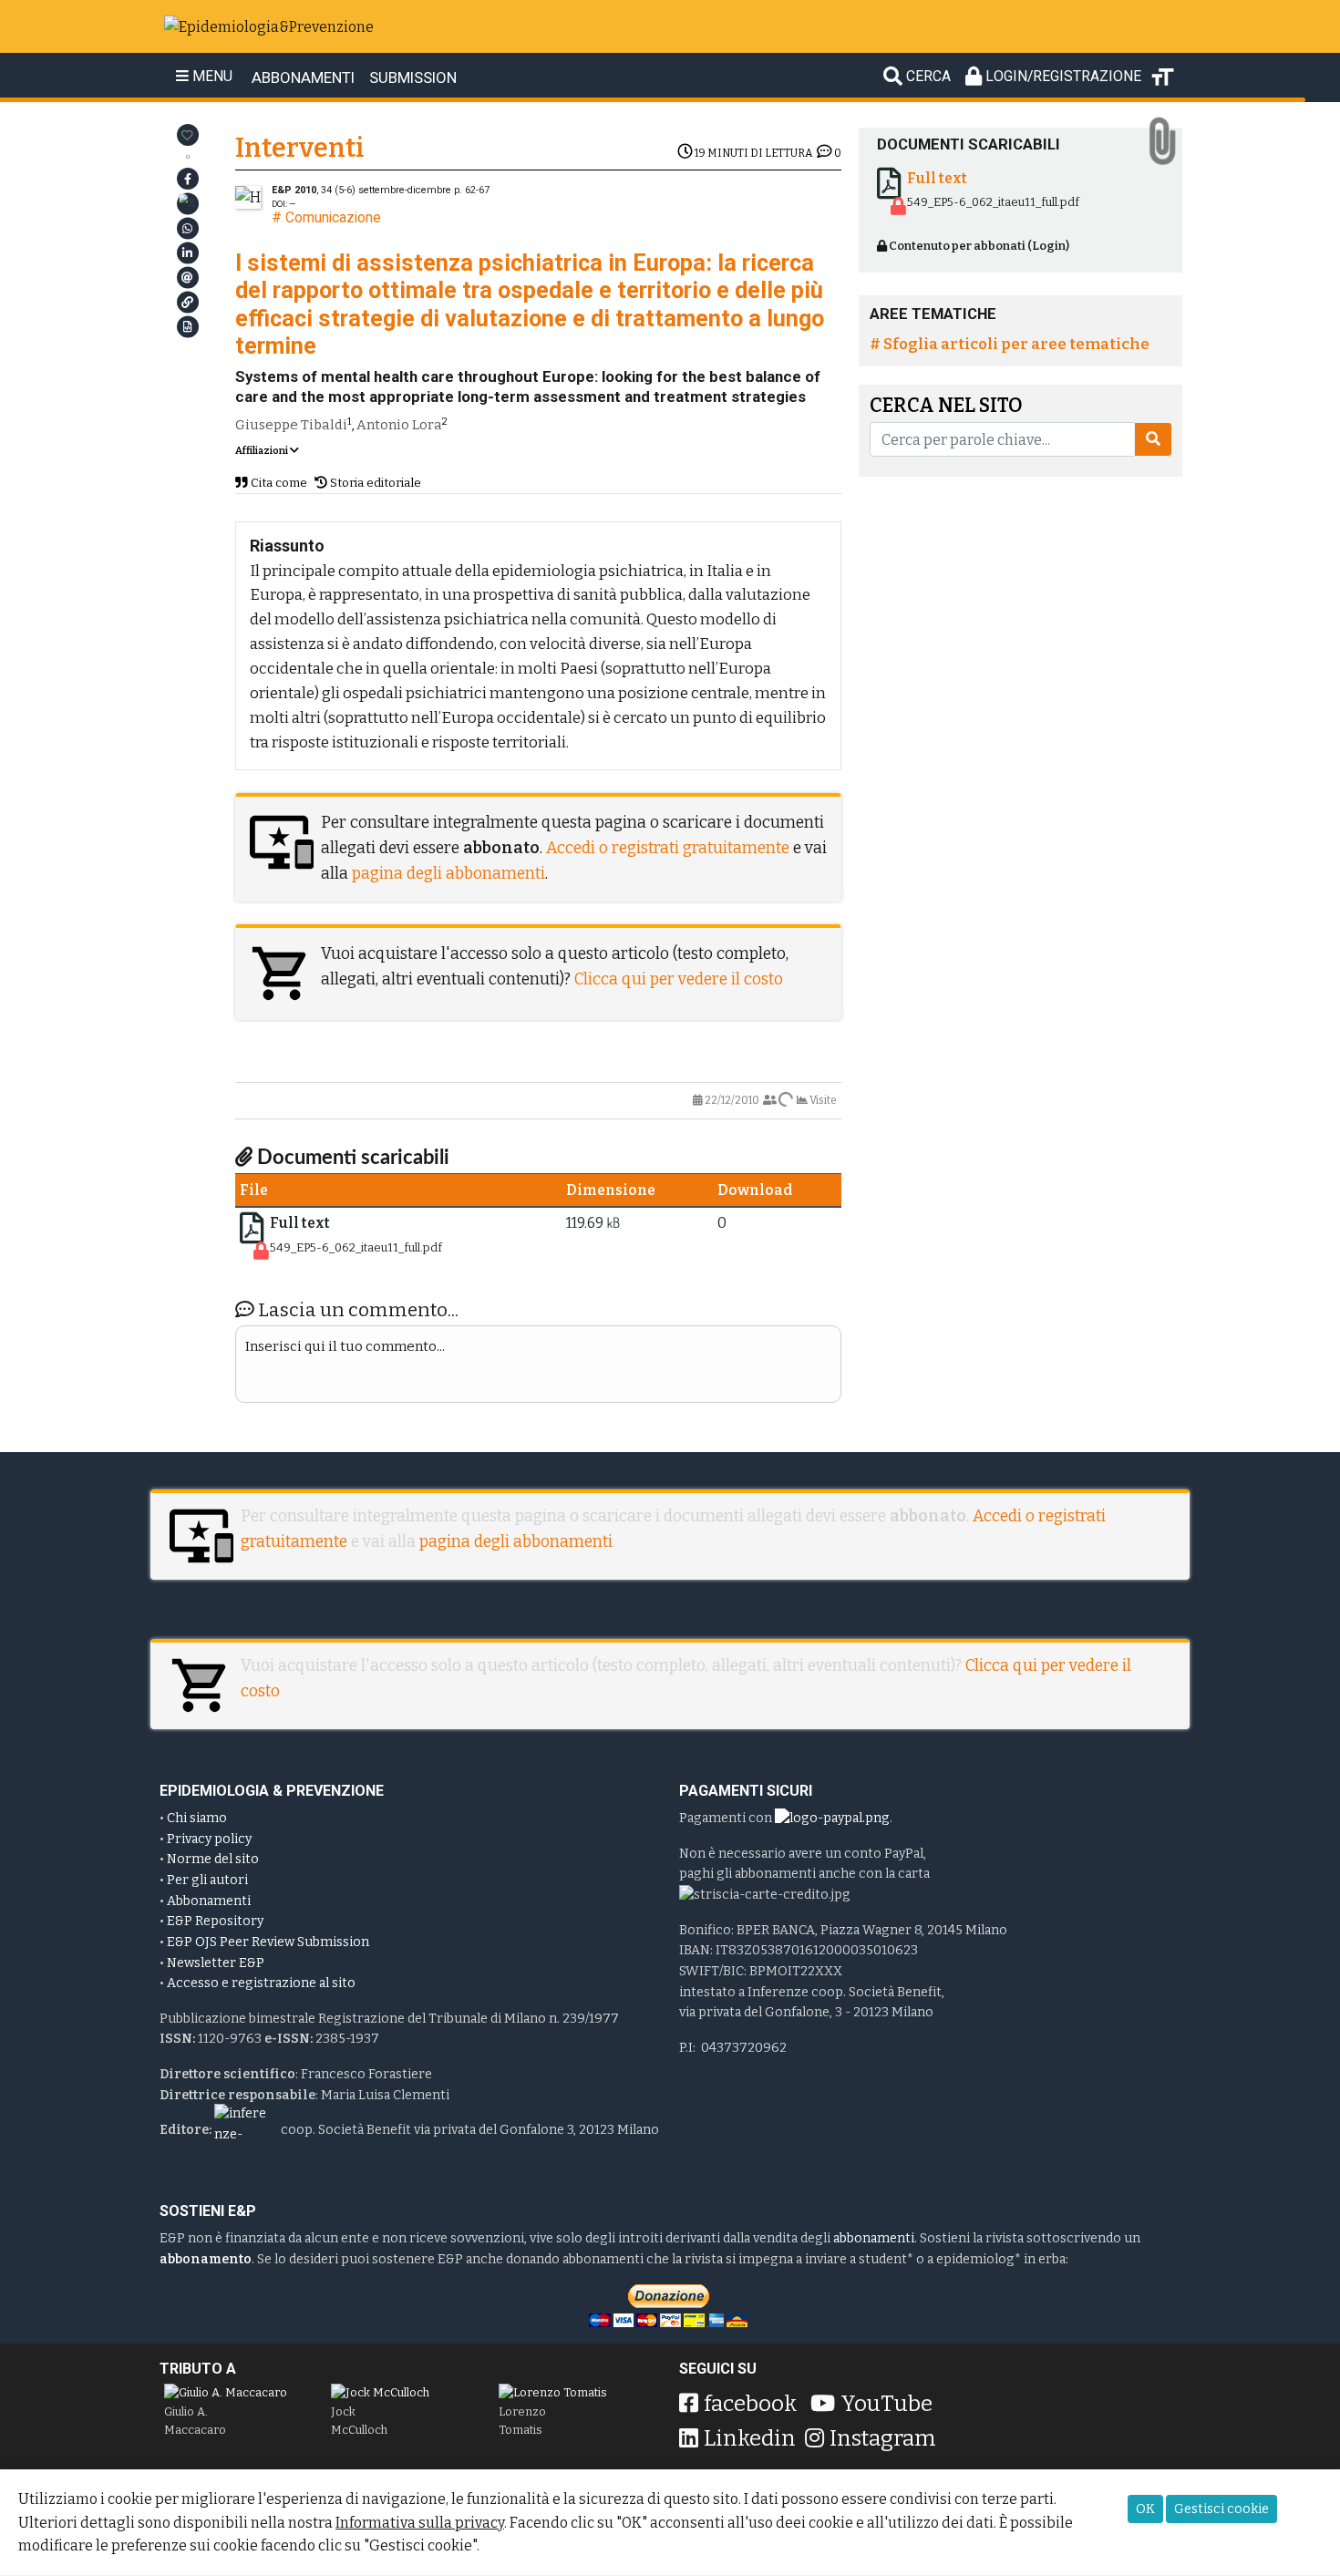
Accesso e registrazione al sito (261, 1983)
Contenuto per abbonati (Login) (978, 246)
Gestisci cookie (1221, 2509)
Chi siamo (197, 1818)
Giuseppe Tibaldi (291, 425)
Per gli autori (207, 1880)
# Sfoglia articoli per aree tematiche (1010, 344)
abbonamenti (874, 2238)
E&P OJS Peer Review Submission (268, 1942)
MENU (211, 77)
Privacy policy (209, 1839)
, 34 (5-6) (361, 190)
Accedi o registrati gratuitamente (668, 848)
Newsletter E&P (216, 1963)
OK (1145, 2509)
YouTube (886, 2404)
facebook (750, 2404)
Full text (300, 1223)
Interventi (300, 148)
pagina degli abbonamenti (448, 874)
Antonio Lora (399, 425)
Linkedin (750, 2438)
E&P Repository (215, 1921)
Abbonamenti (209, 1901)
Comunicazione (333, 217)
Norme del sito (213, 1859)
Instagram (883, 2438)
